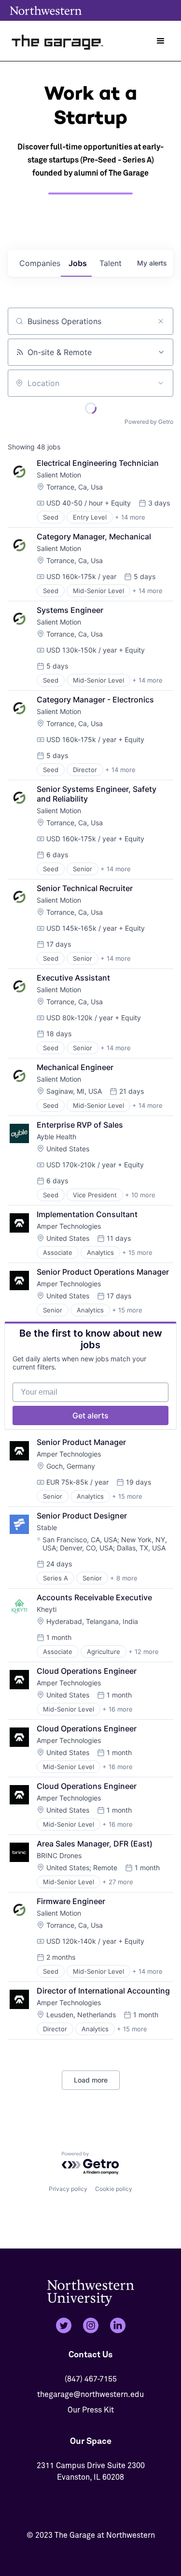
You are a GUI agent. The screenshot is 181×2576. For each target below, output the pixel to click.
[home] (58, 41)
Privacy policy (68, 2189)
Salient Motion (59, 475)
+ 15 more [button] (137, 1252)
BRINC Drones (59, 1855)
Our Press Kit (91, 2410)
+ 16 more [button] (118, 1709)
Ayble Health (56, 1137)
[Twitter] (64, 2325)
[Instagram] (91, 2325)
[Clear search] (161, 321)
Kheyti (47, 1609)
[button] (161, 41)
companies (40, 263)
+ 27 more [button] (118, 1882)
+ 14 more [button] (130, 517)
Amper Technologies (69, 1226)
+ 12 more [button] (144, 1652)
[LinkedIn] (118, 2325)
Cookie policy (114, 2189)
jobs (78, 263)
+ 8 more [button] (124, 1578)
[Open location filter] (161, 383)
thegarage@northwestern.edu (90, 2395)
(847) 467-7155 (91, 2379)
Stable (47, 1527)
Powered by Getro (149, 422)
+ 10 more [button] (140, 1195)
